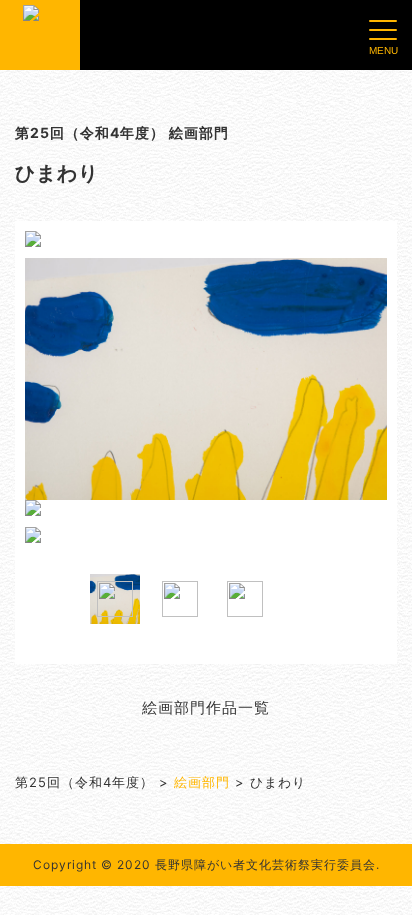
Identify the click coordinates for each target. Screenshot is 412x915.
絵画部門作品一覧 (206, 707)
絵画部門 (202, 782)
